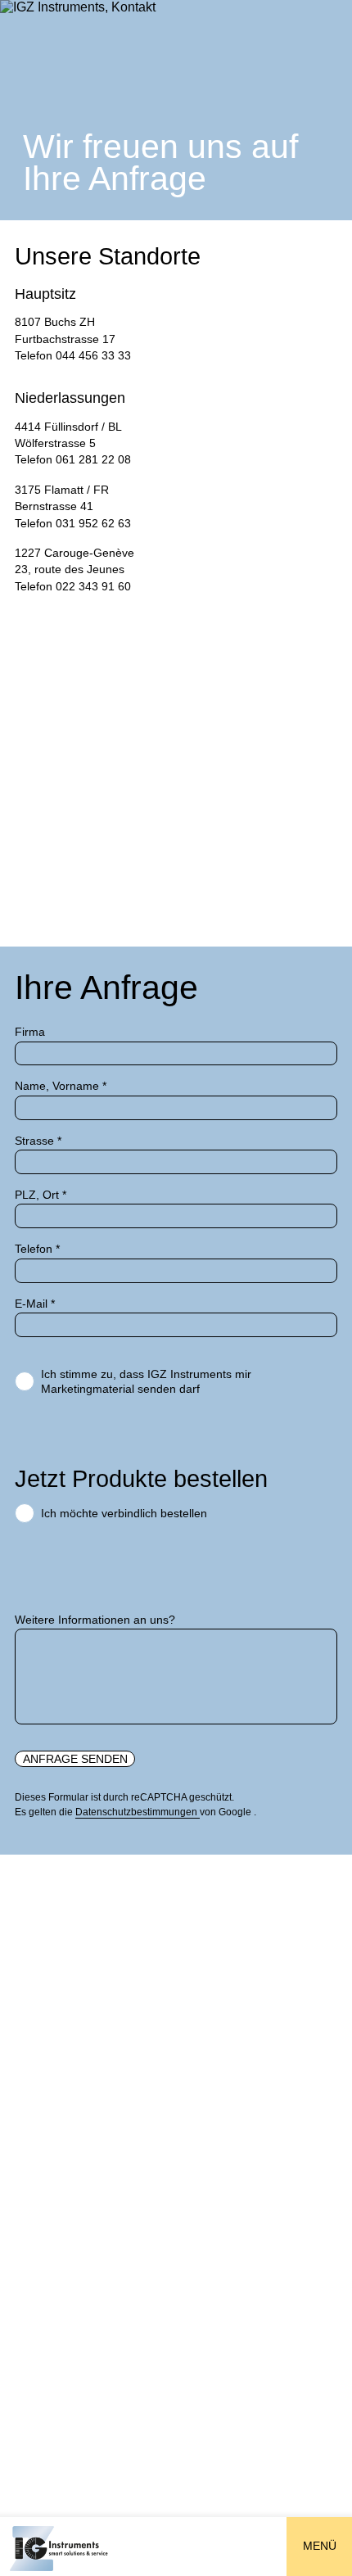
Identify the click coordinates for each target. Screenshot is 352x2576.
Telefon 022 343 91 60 (73, 587)
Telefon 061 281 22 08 (73, 460)
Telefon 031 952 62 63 (73, 524)
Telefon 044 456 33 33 (73, 356)
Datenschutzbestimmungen (138, 1812)
